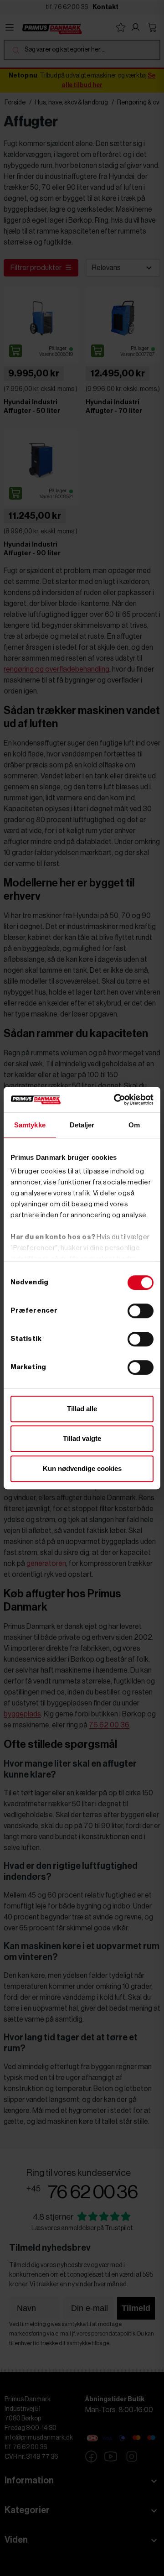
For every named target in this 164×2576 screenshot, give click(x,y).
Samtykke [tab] (30, 1125)
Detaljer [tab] (82, 1125)
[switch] (141, 1311)
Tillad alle (82, 1409)
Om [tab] (134, 1125)
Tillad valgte (82, 1438)
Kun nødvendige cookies (82, 1468)
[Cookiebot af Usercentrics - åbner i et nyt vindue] (116, 1100)
